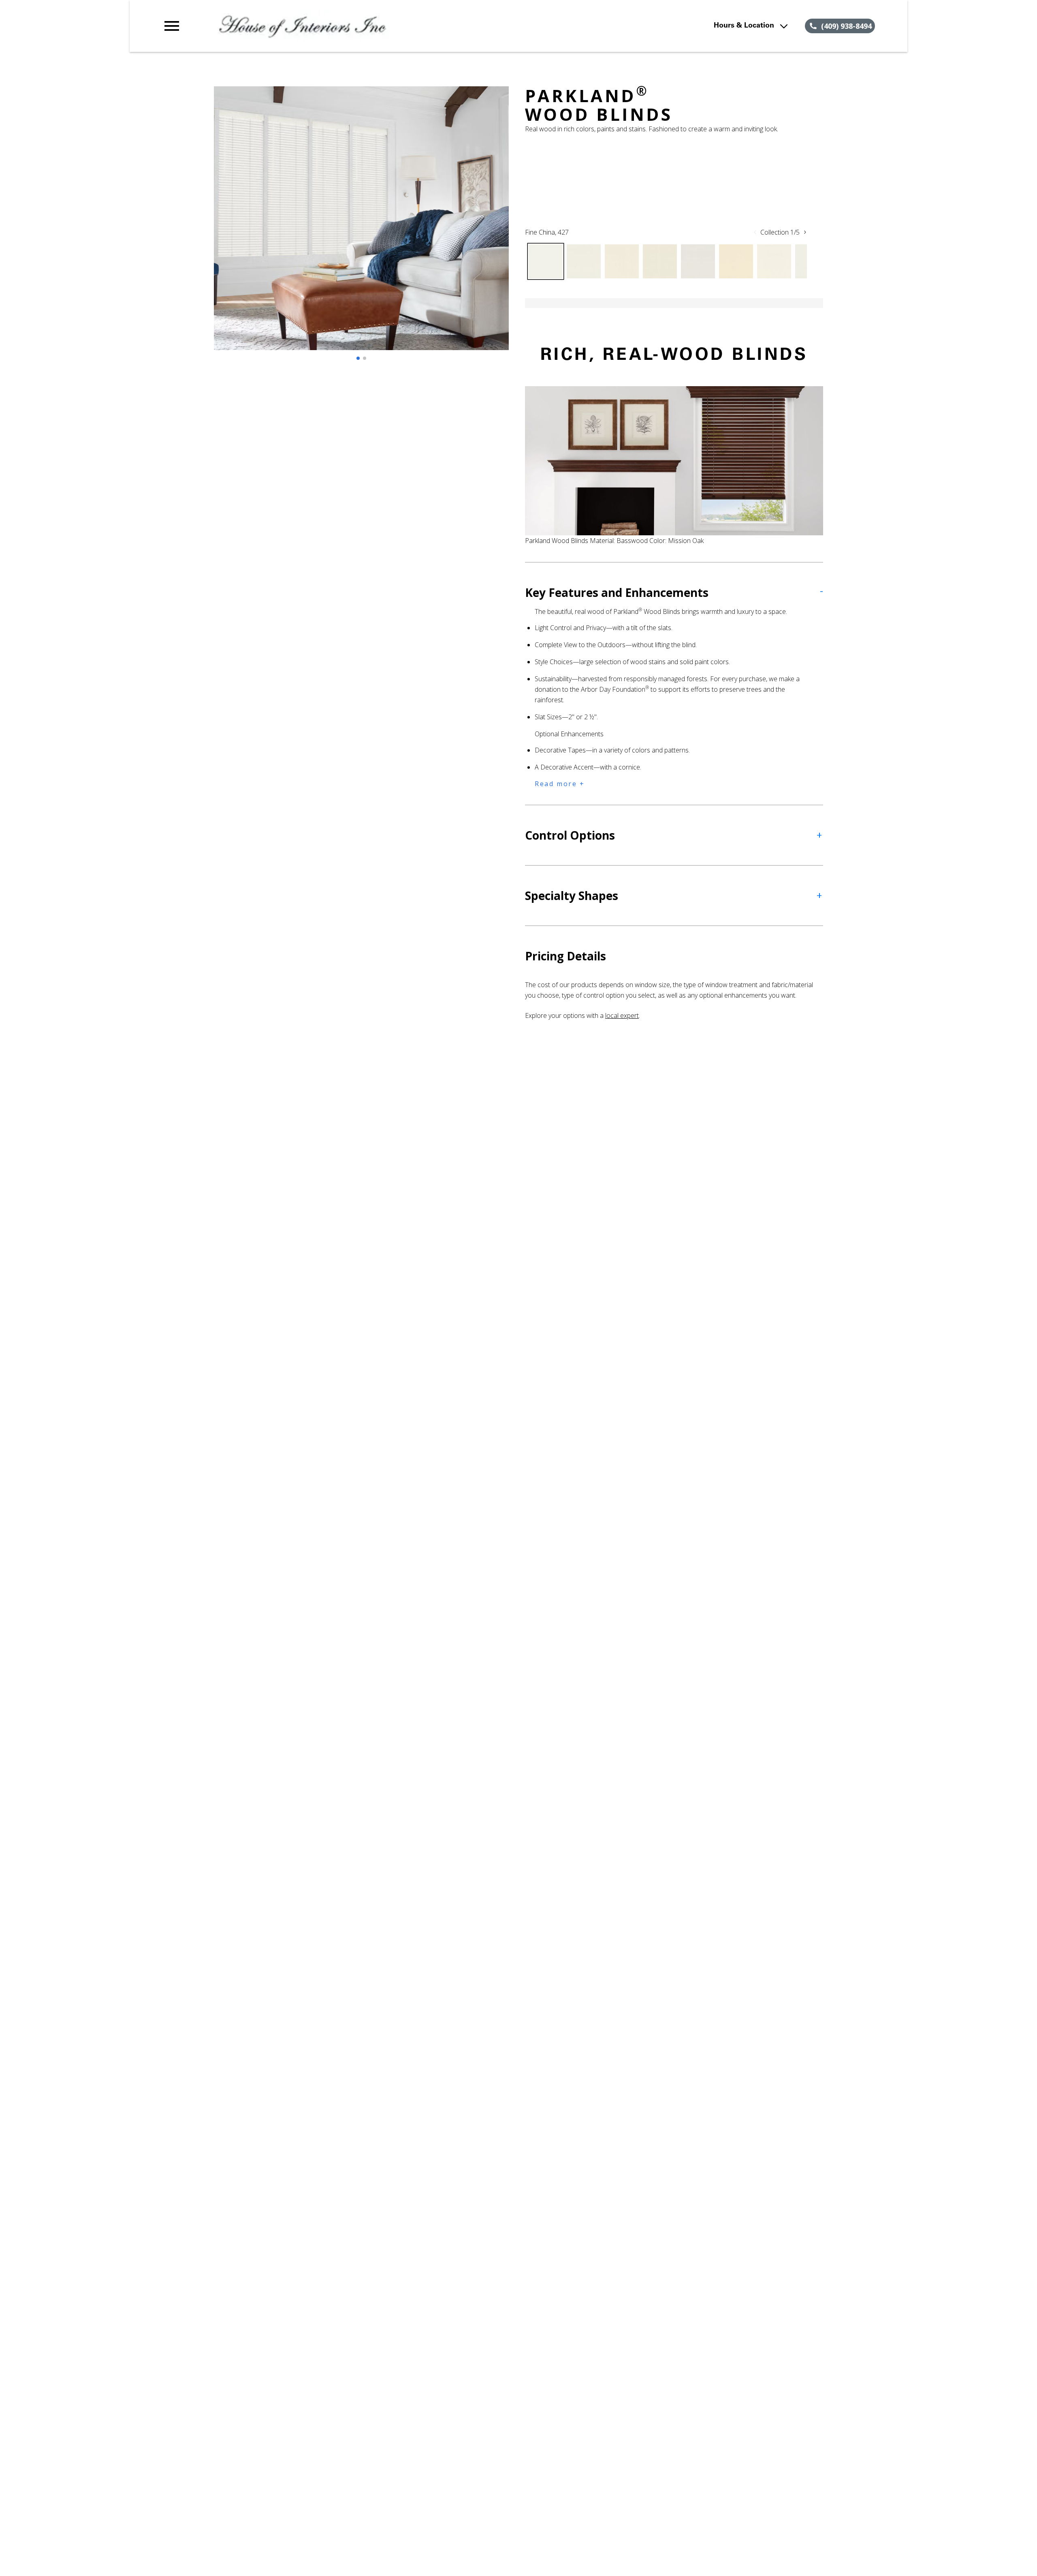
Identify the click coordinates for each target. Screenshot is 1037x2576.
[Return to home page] (329, 26)
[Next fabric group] (805, 232)
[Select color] (546, 261)
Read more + (560, 784)
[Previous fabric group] (755, 232)
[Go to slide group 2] (365, 358)
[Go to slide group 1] (358, 358)
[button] (172, 26)
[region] (361, 226)
